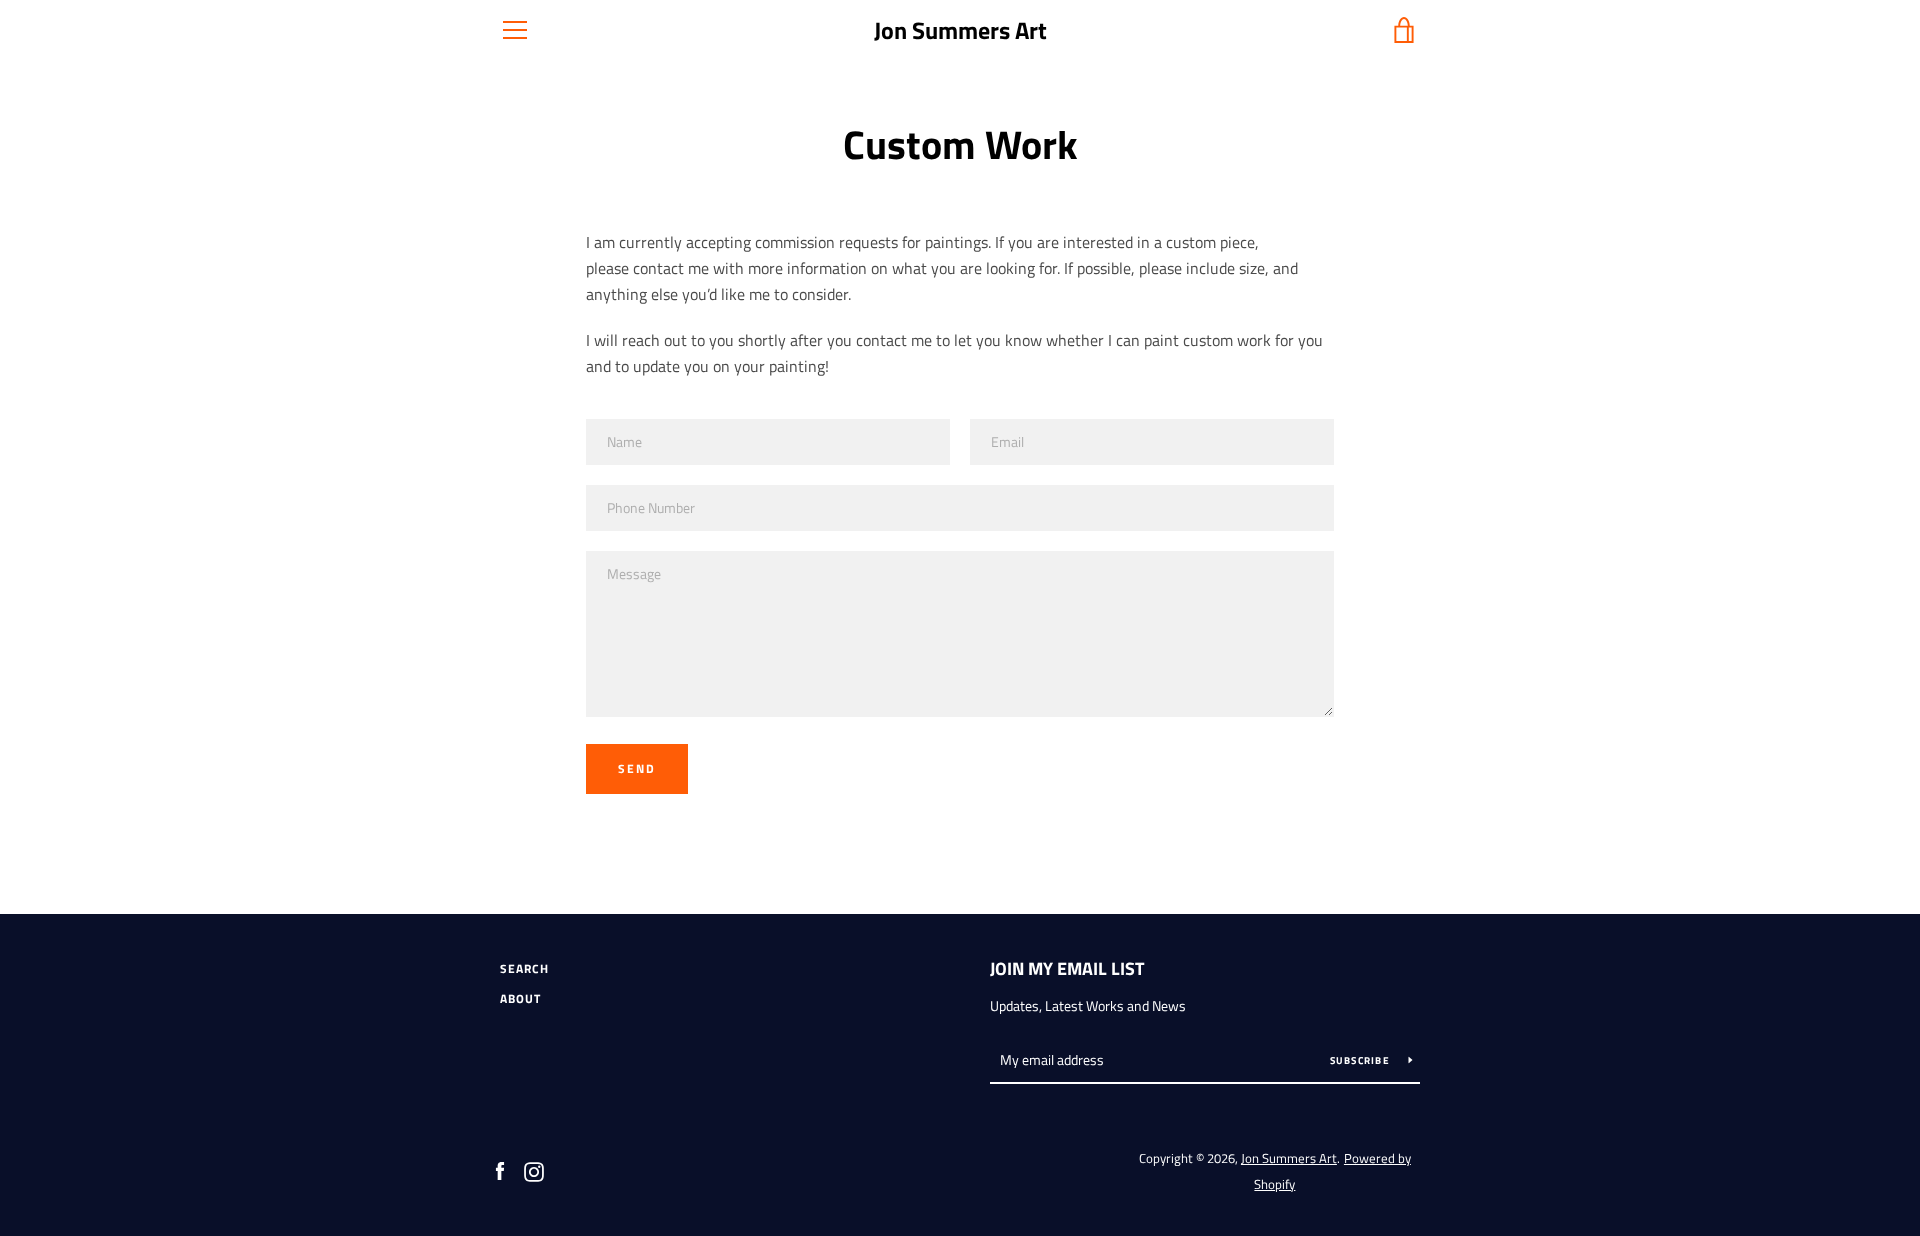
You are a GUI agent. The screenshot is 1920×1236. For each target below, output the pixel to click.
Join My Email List (1067, 968)
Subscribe (1362, 1060)
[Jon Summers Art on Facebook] (500, 1170)
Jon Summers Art (960, 30)
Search (524, 968)
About (520, 998)
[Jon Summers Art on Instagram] (534, 1170)
